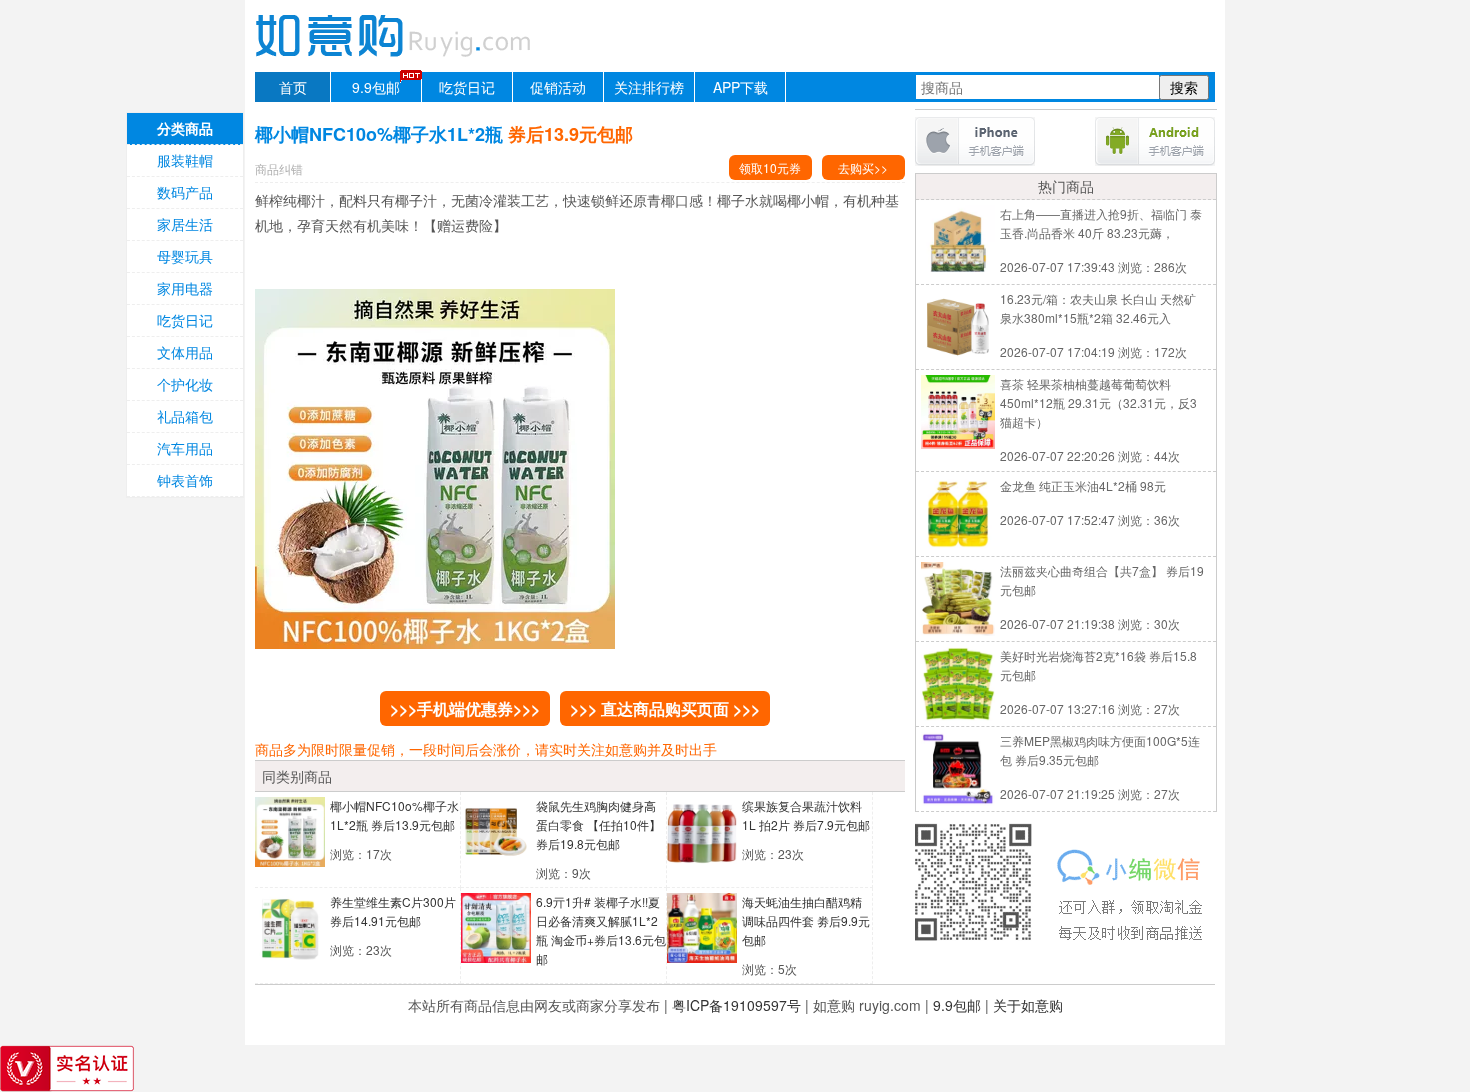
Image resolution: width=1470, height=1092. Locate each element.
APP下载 (740, 87)
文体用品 (185, 352)
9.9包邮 (376, 87)
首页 (293, 87)
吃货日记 (467, 87)
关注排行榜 (649, 87)
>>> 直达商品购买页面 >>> (665, 708)
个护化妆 (185, 384)
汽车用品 (185, 448)
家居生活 (185, 224)
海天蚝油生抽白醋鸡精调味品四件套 (806, 920)
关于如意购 (1028, 1005)
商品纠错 (279, 168)
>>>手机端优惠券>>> (465, 708)
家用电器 (185, 288)
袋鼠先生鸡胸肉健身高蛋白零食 (598, 824)
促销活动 (558, 87)
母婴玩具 (185, 256)
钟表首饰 (185, 480)
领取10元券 (770, 167)
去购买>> (863, 167)
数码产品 (185, 192)
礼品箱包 (185, 416)
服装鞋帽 (185, 160)
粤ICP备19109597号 (736, 1005)
